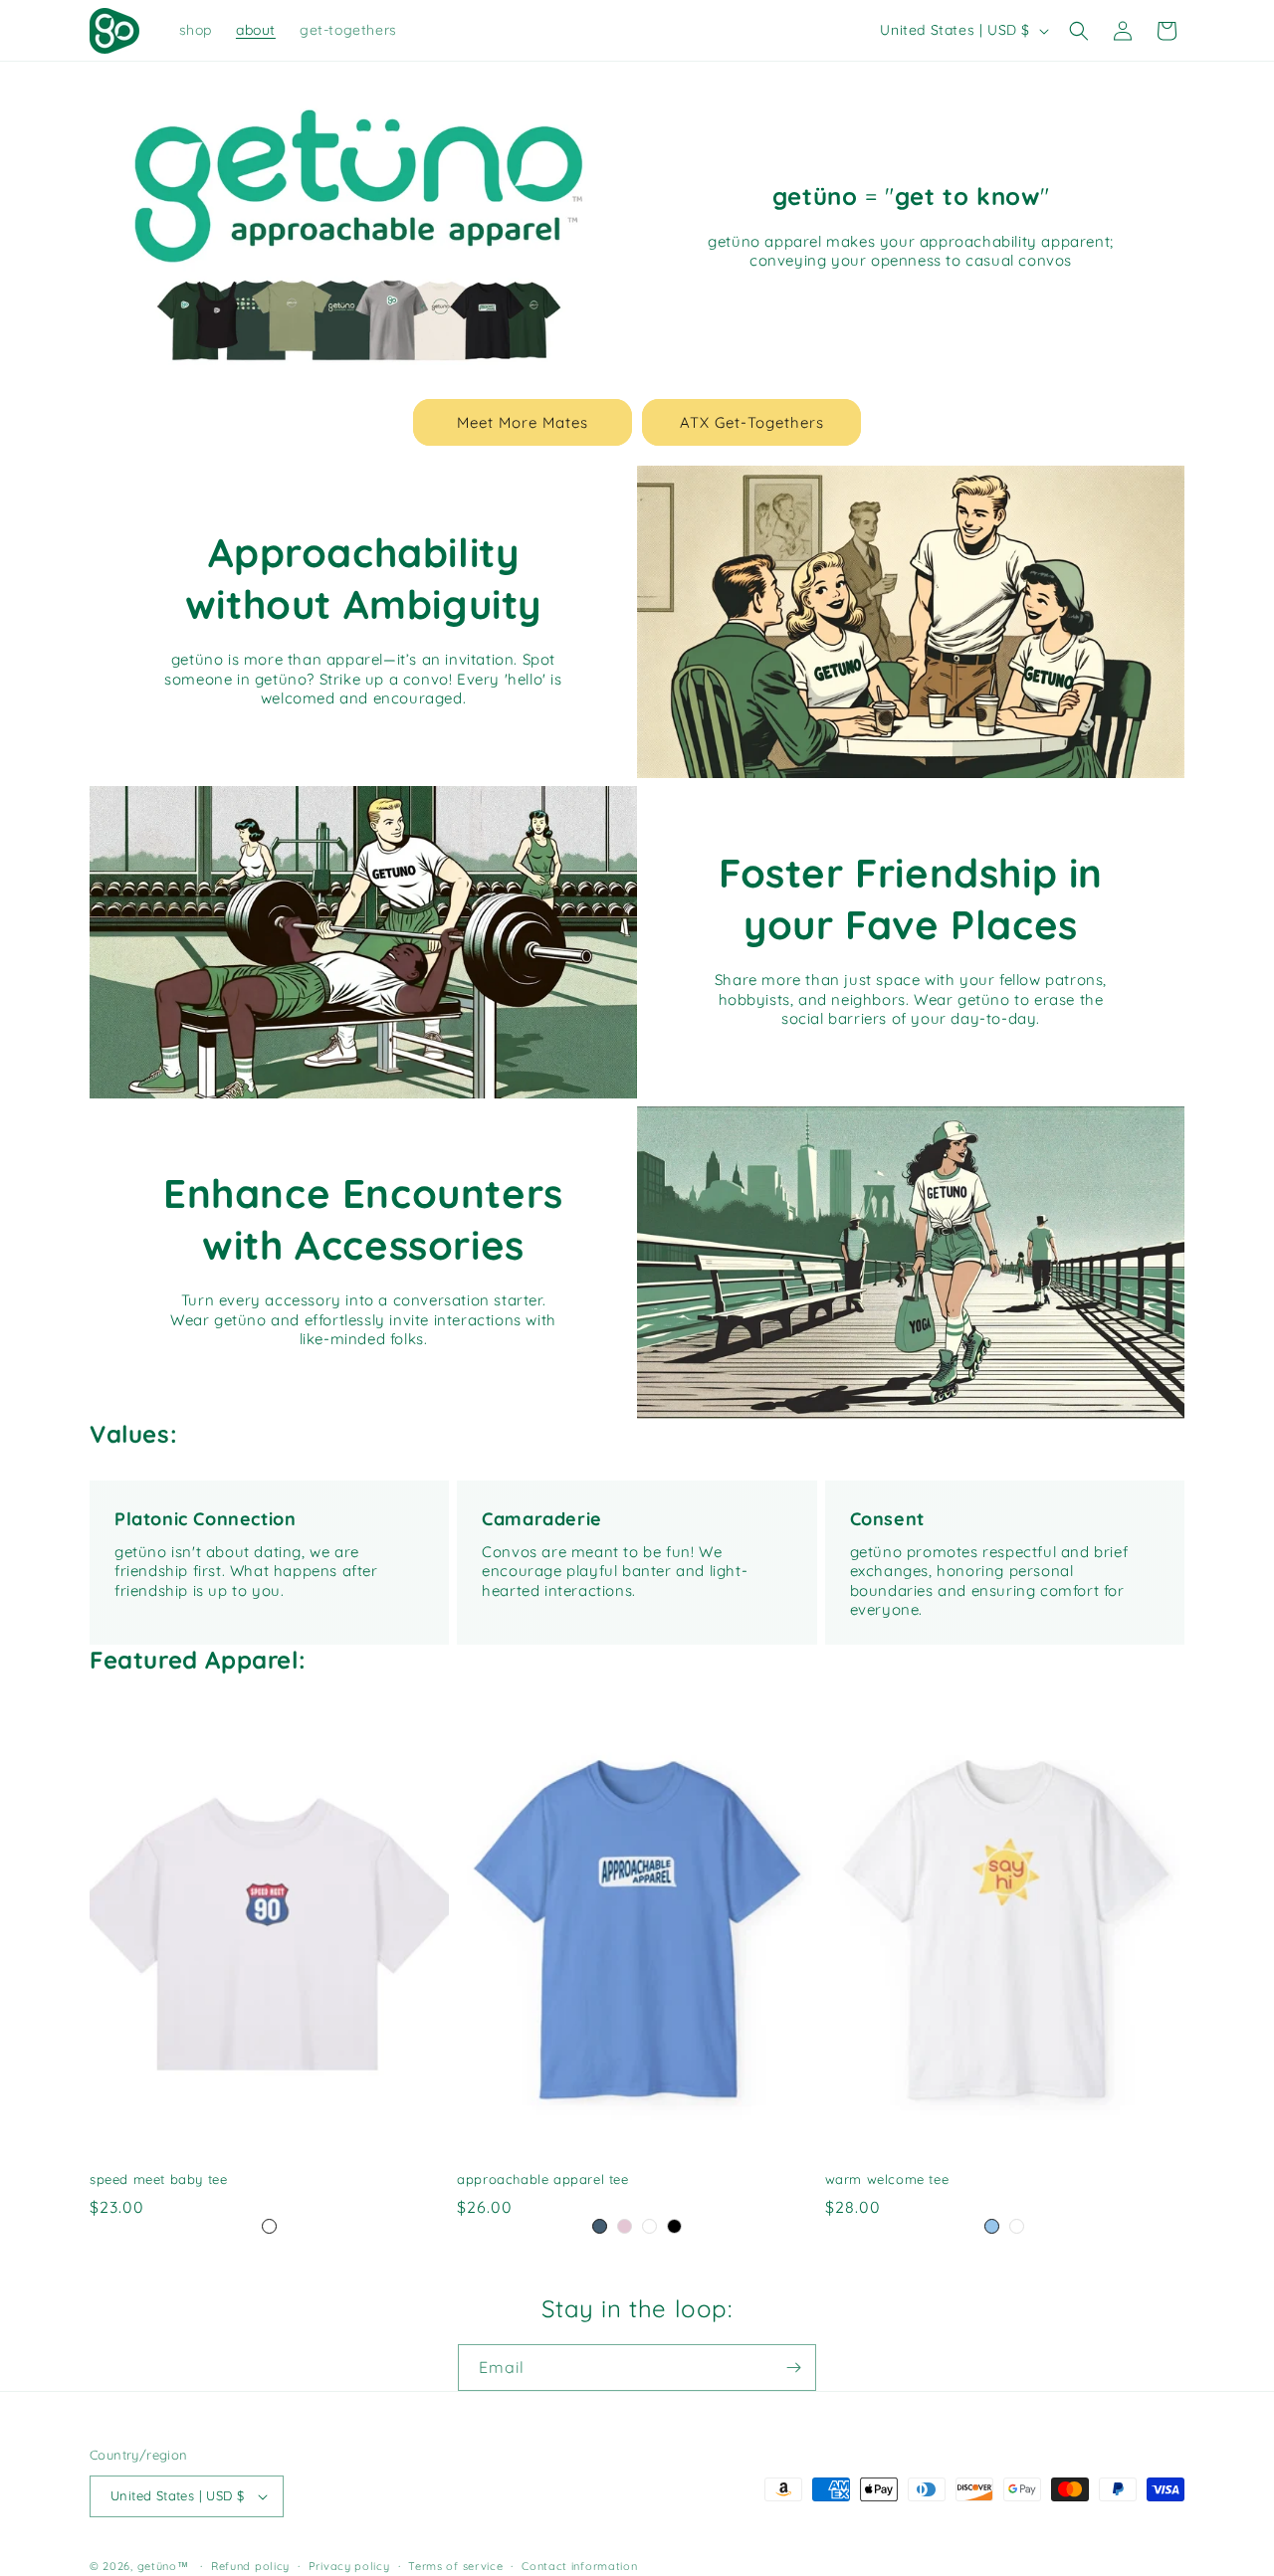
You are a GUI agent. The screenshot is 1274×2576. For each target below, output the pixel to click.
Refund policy (250, 2566)
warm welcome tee (887, 2179)
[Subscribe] (793, 2368)
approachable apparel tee (542, 2179)
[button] (1079, 31)
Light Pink (625, 2226)
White (269, 2226)
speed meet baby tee (158, 2179)
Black (674, 2226)
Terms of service (455, 2566)
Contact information (579, 2566)
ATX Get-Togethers (752, 422)
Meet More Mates (523, 422)
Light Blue (992, 2226)
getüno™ (163, 2566)
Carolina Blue (600, 2226)
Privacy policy (349, 2566)
